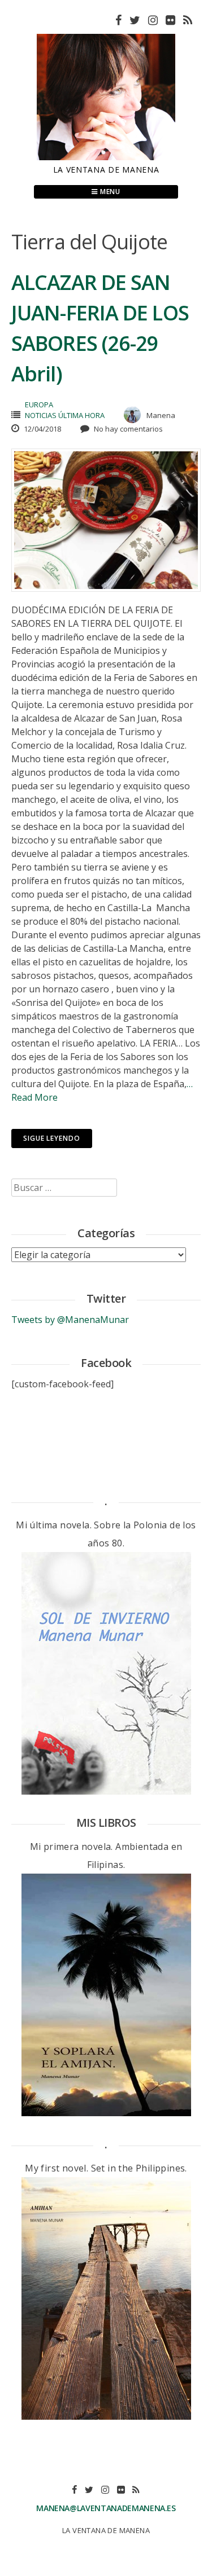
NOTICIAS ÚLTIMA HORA (65, 415)
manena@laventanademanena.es (106, 2508)
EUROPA (39, 405)
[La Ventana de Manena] (106, 157)
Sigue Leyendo (52, 1138)
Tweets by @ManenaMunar (70, 1320)
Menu (109, 192)
